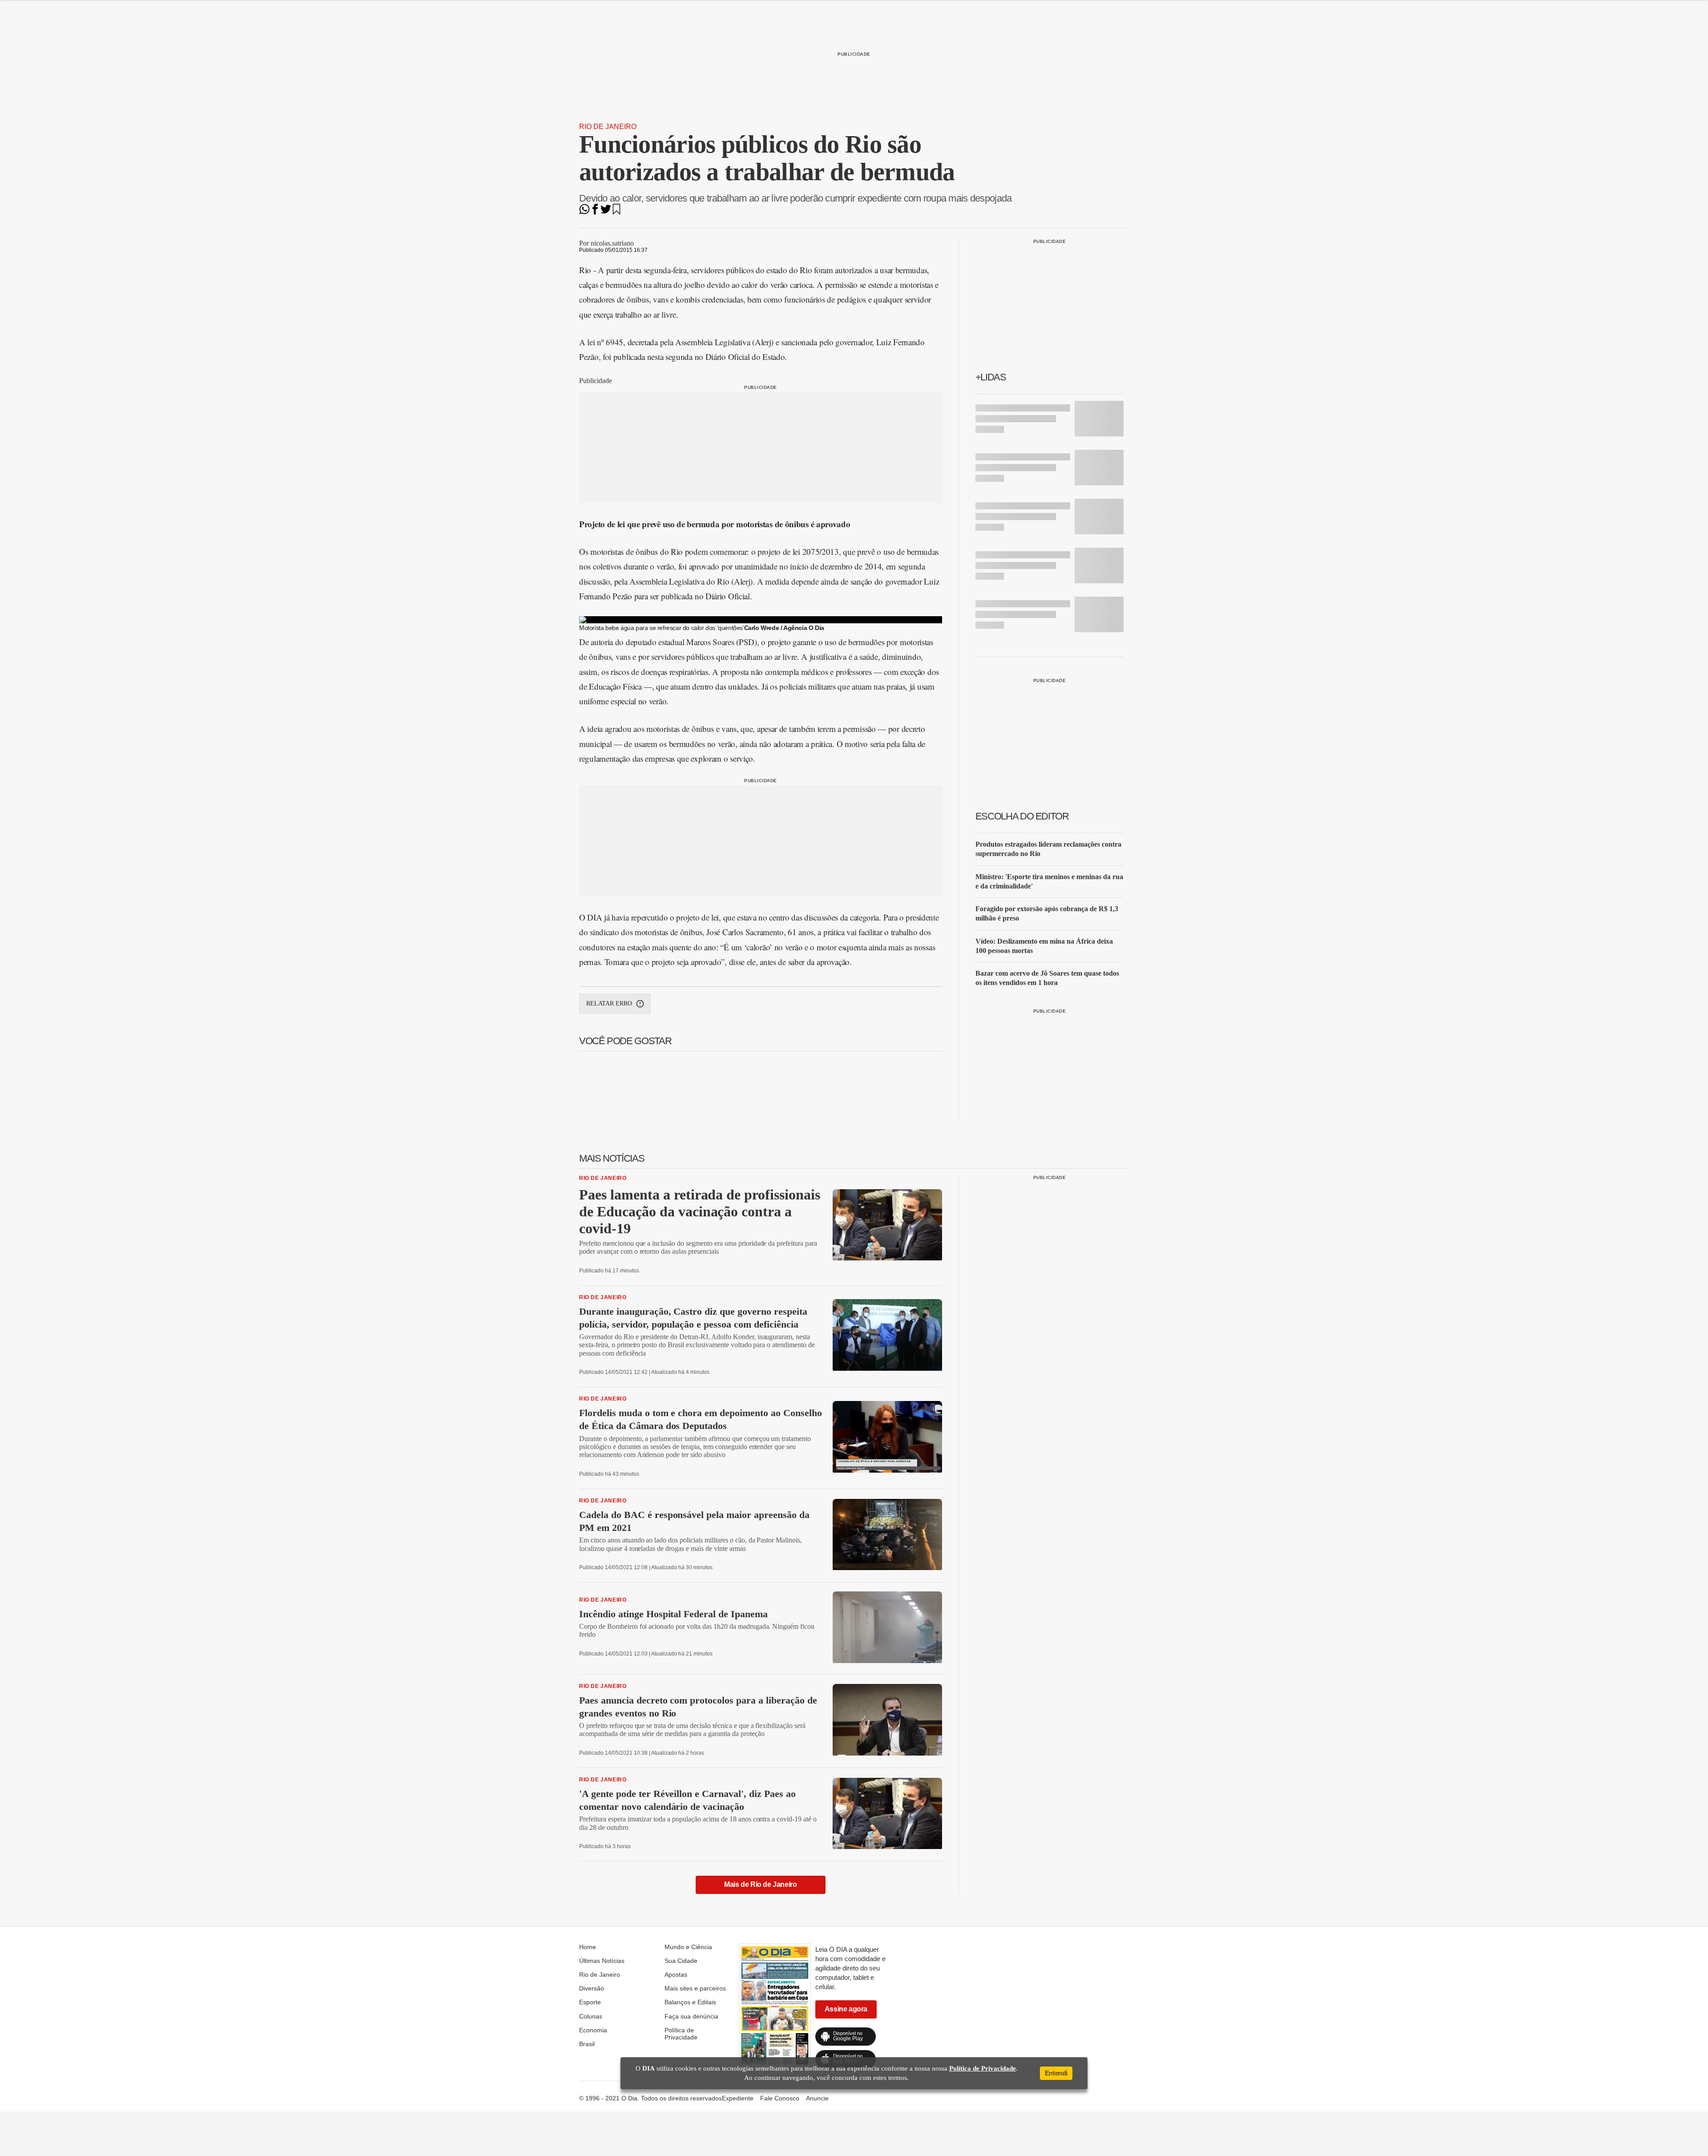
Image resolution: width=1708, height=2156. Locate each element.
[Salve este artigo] (616, 212)
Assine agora (846, 2009)
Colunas (591, 2016)
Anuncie (817, 2098)
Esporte (590, 2002)
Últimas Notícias (602, 1961)
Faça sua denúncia (691, 2016)
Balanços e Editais (690, 2002)
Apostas (676, 1974)
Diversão (592, 1988)
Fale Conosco (780, 2098)
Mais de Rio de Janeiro (760, 1884)
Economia (593, 2030)
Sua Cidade (681, 1961)
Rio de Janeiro (608, 127)
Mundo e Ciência (688, 1947)
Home (588, 1947)
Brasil (587, 2044)
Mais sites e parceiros (695, 1988)
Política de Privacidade (681, 2034)
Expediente (738, 2098)
